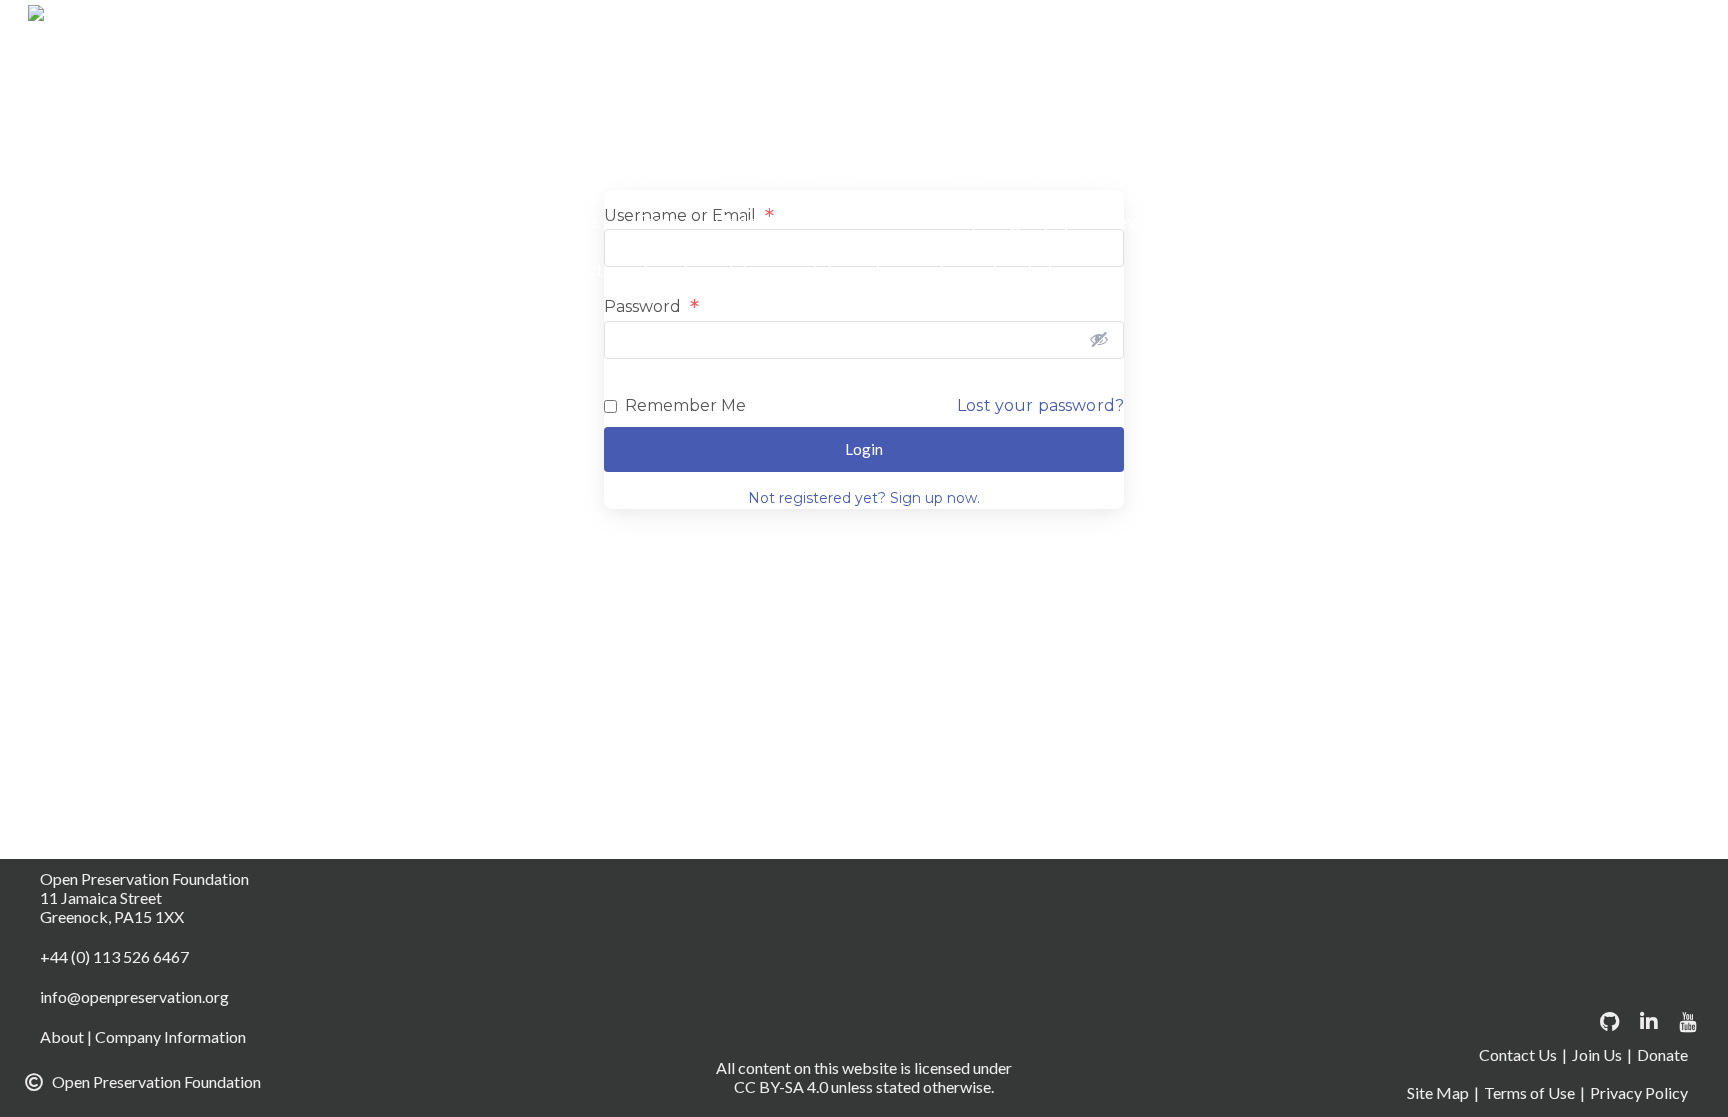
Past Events (903, 173)
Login (1455, 125)
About (522, 29)
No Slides (534, 173)
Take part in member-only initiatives (947, 269)
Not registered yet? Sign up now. (864, 498)
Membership (1564, 125)
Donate (1331, 29)
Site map (1388, 173)
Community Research (667, 29)
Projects (1165, 173)
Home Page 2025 (565, 125)
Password (651, 307)
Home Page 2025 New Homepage (1015, 125)
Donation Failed (560, 77)
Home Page (1485, 77)
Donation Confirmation (1487, 29)
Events (1207, 77)
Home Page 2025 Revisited (1290, 125)
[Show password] (1099, 339)
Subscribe (1496, 173)
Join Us (1597, 1054)
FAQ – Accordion (1338, 77)
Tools (657, 221)
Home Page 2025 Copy (757, 125)
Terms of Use (549, 221)
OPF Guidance (663, 173)
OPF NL (788, 173)
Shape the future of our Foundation (635, 269)
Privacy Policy (1041, 173)
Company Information (873, 29)
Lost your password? (1040, 405)
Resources (1276, 173)
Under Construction (793, 221)
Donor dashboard (900, 77)
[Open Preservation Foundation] (254, 26)
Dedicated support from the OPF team (1329, 221)
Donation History (727, 77)
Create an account (1192, 29)
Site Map (1438, 1092)
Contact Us (1039, 29)
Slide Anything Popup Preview (1025, 221)
